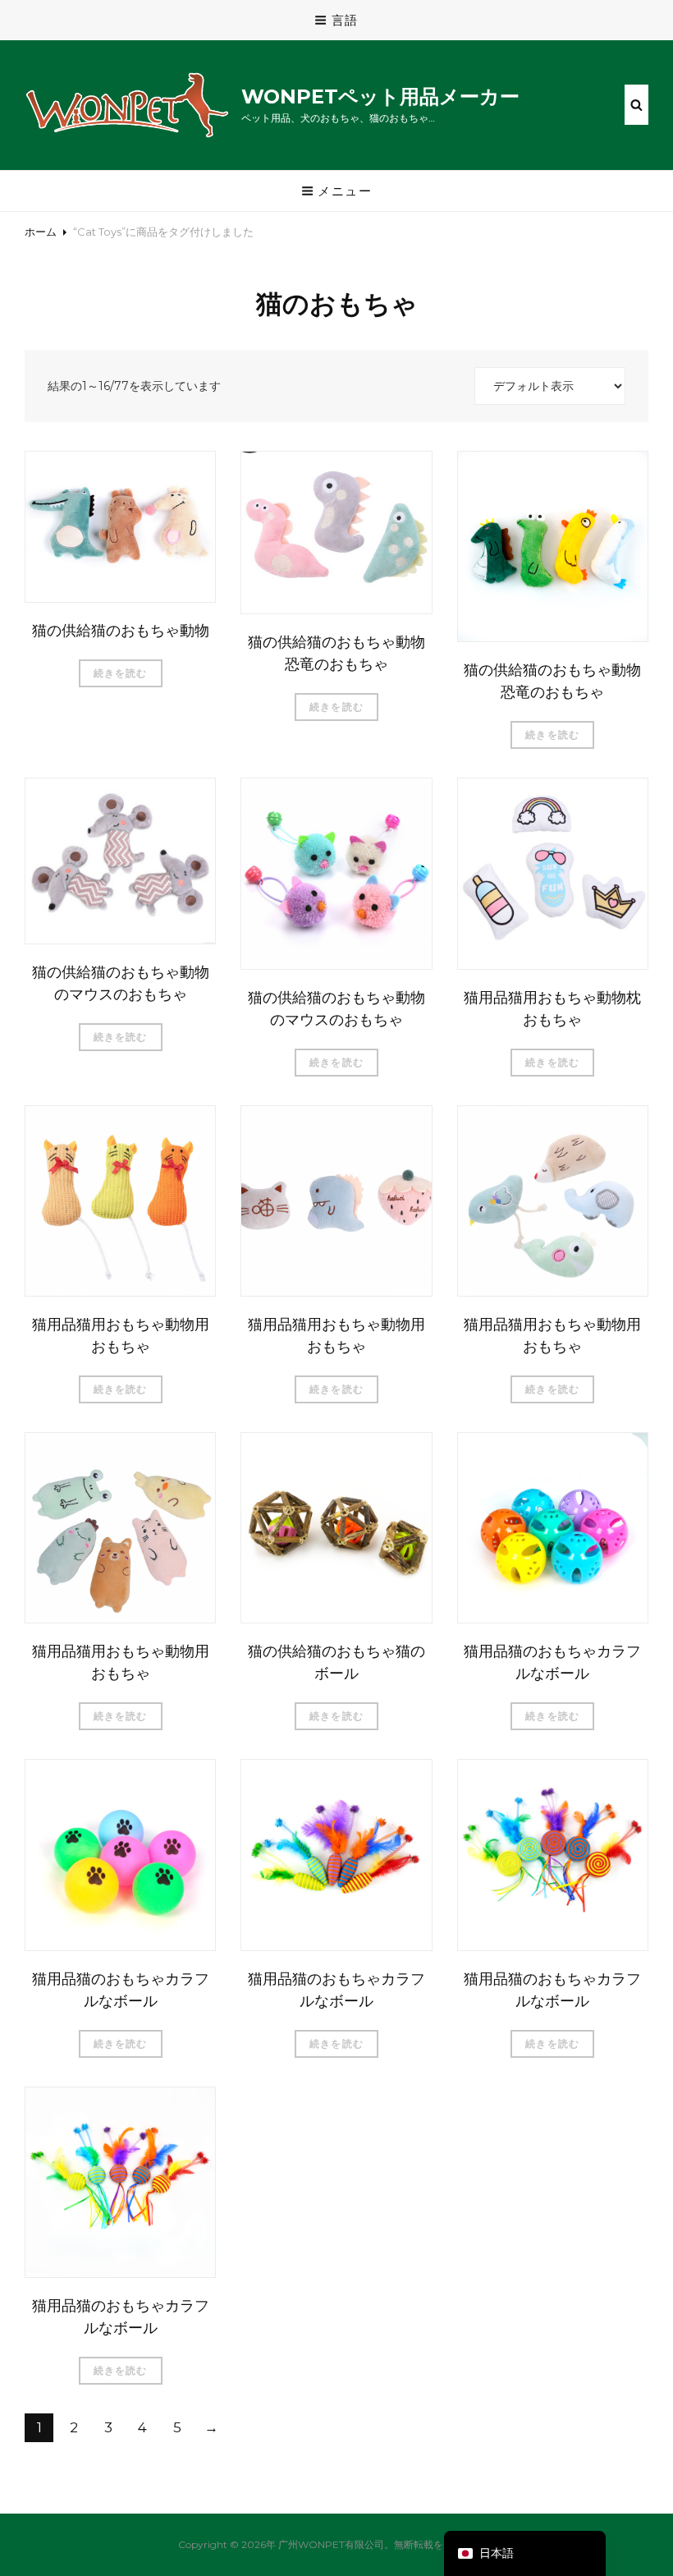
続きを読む (121, 673)
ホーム (41, 232)
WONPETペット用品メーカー (380, 96)
